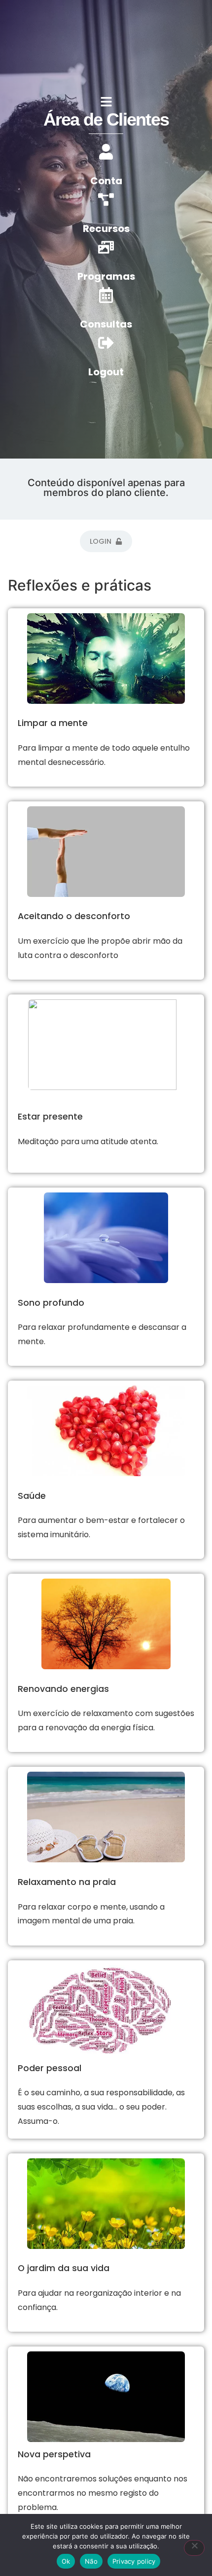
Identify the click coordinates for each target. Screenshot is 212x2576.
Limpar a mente (53, 723)
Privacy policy (134, 2561)
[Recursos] (106, 199)
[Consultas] (106, 295)
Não (91, 2561)
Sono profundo (51, 1303)
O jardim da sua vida (64, 2268)
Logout (106, 372)
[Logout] (106, 343)
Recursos (106, 229)
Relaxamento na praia (67, 1882)
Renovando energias (63, 1689)
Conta (106, 181)
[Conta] (106, 152)
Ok (66, 2561)
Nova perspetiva (54, 2454)
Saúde (32, 1496)
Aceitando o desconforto (74, 916)
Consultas (106, 324)
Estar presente (50, 1117)
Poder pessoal (50, 2068)
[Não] (194, 2548)
